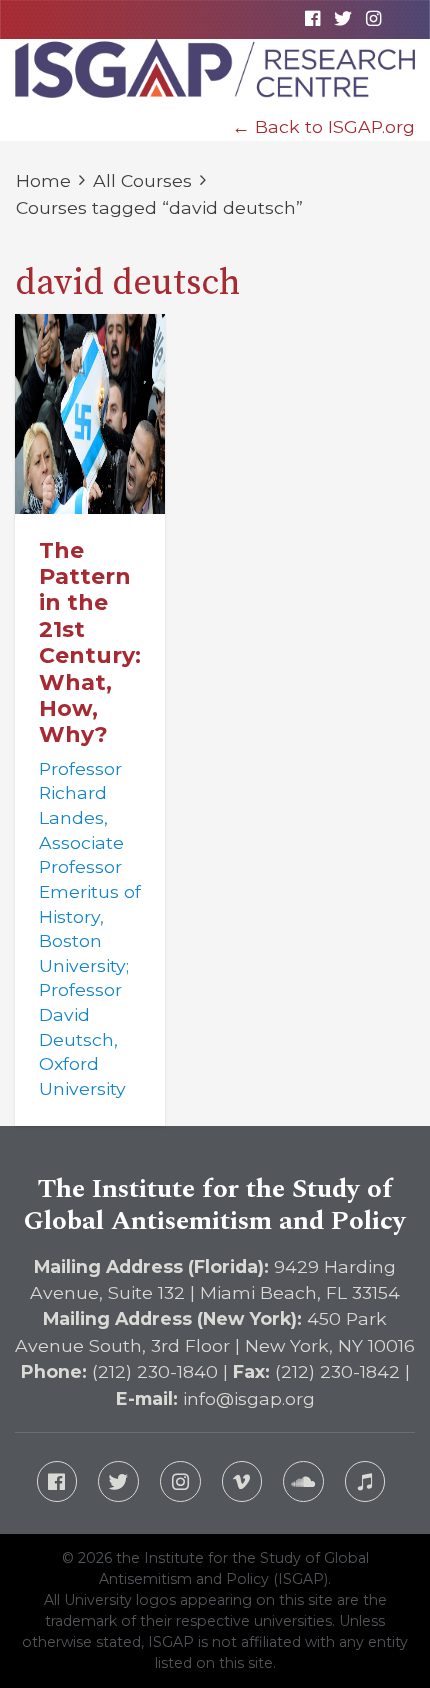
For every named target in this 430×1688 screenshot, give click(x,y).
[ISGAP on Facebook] (313, 18)
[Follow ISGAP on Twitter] (118, 1481)
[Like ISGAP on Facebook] (57, 1481)
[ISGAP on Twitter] (342, 18)
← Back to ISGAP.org (323, 126)
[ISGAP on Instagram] (373, 18)
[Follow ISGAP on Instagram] (180, 1481)
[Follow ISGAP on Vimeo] (242, 1481)
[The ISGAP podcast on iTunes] (365, 1481)
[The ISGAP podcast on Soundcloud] (303, 1481)
